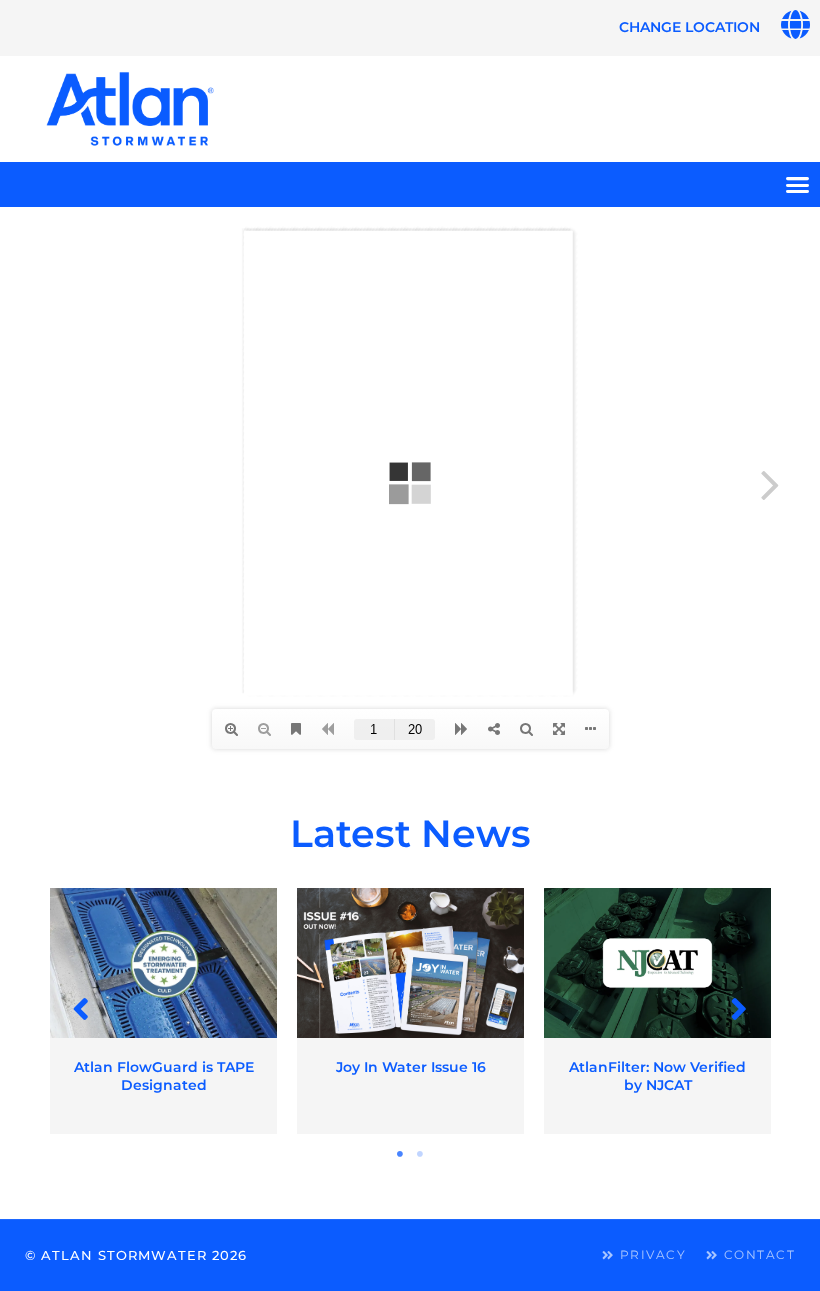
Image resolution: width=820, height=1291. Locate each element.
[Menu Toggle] (797, 184)
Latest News (410, 833)
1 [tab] (400, 1154)
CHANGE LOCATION (689, 27)
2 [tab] (420, 1154)
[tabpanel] (163, 1011)
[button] (81, 1008)
